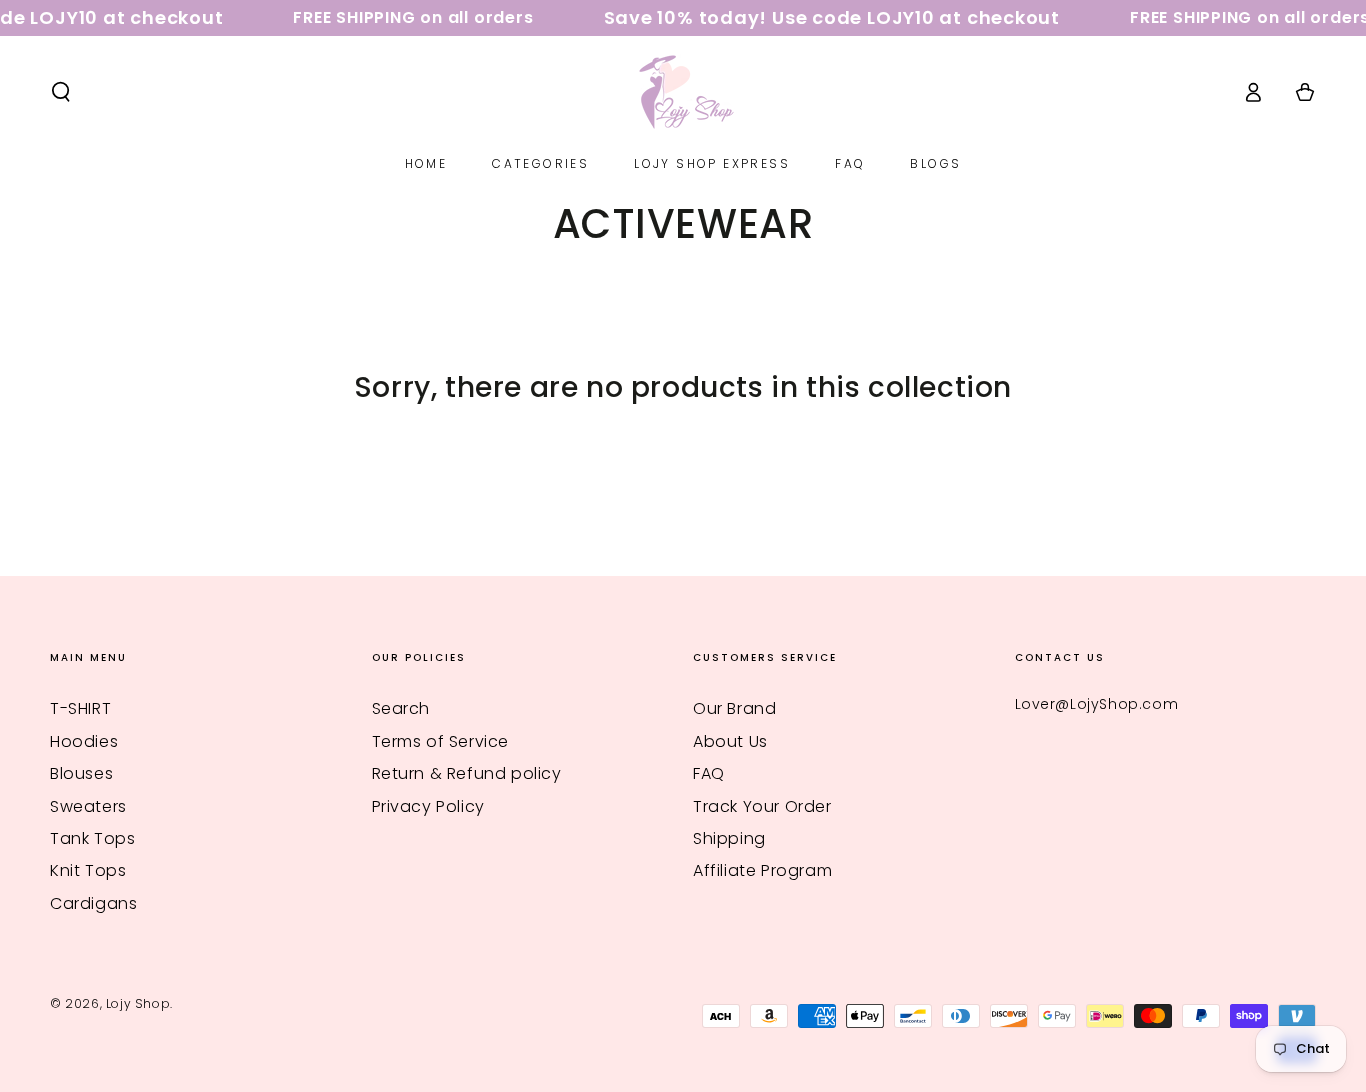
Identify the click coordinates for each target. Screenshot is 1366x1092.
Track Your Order (762, 806)
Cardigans (93, 903)
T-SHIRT (80, 708)
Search (401, 708)
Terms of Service (441, 741)
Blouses (81, 773)
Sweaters (88, 806)
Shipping (729, 838)
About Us (730, 741)
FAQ (709, 773)
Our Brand (734, 708)
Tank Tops (92, 838)
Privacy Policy (428, 806)
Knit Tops (88, 870)
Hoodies (84, 741)
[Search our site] (61, 92)
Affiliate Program (762, 870)
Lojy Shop (138, 1003)
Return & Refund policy (467, 773)
